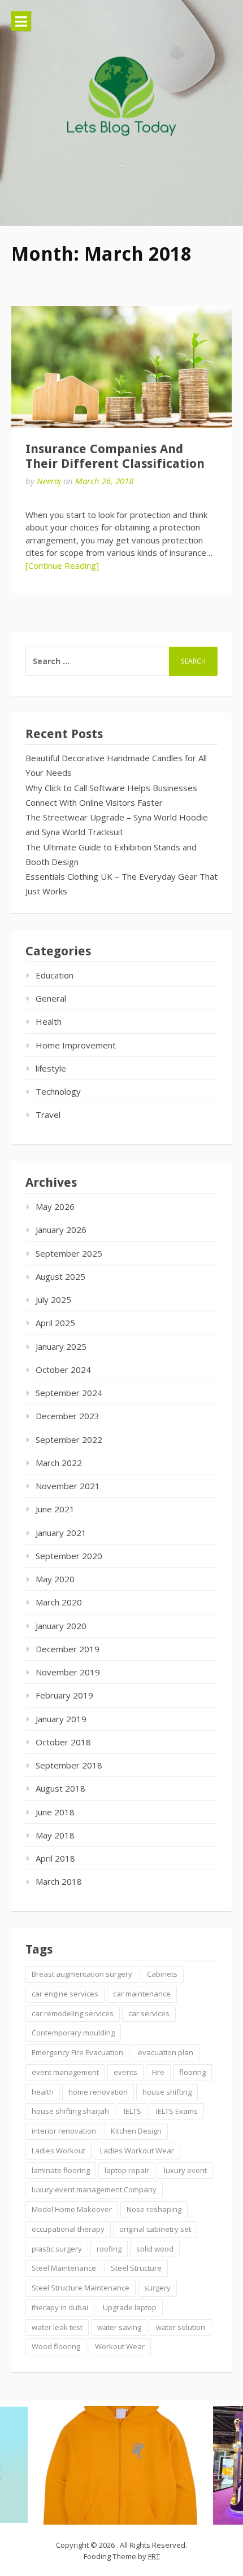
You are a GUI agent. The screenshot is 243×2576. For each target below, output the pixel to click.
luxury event (185, 2170)
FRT (154, 2556)
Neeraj (49, 481)
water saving (119, 2327)
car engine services (65, 1994)
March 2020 (59, 1602)
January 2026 (61, 1230)
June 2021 (55, 1509)
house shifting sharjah (70, 2111)
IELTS (133, 2111)
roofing (109, 2249)
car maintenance (142, 1994)
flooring (192, 2072)
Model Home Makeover (72, 2209)
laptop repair (127, 2170)
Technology (58, 1091)
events (125, 2072)
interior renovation (64, 2131)
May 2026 (55, 1206)
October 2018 (63, 1742)
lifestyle (51, 1068)
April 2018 (55, 1858)
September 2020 (69, 1556)
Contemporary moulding (73, 2033)
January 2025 (61, 1346)
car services (149, 2013)
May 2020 (55, 1579)
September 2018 (69, 1765)
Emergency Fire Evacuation (77, 2052)
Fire (158, 2072)
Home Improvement (76, 1045)
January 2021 (61, 1533)
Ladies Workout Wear (137, 2151)
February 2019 (64, 1695)
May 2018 (55, 1835)
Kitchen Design (136, 2131)
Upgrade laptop (130, 2307)
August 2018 (60, 1788)
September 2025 (69, 1253)
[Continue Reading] (62, 565)
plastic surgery (57, 2249)
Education (55, 975)
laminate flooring (61, 2170)
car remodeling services (73, 2013)
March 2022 (59, 1463)
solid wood (155, 2249)
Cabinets (162, 1974)
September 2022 (69, 1440)
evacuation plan (166, 2052)
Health (49, 1021)
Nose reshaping (154, 2209)
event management (65, 2072)
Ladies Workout (58, 2151)
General (51, 998)
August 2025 (60, 1276)
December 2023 (68, 1416)
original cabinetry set (155, 2229)
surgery (157, 2288)
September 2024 (69, 1393)
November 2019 (68, 1672)
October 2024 (63, 1370)
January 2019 (61, 1719)
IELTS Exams (177, 2111)
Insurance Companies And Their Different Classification (115, 456)
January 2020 (61, 1626)
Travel (48, 1114)
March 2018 (59, 1881)
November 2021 (68, 1486)
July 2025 (53, 1300)
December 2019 (68, 1649)
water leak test (57, 2327)
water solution (181, 2327)
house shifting (167, 2092)
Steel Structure (136, 2268)
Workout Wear (120, 2346)
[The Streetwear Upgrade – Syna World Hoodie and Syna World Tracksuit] (120, 2465)
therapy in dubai (60, 2307)
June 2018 (55, 1812)
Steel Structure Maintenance (81, 2288)
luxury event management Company (94, 2189)
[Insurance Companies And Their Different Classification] (121, 367)
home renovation (98, 2092)
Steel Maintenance (64, 2268)
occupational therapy (68, 2229)
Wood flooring (56, 2346)
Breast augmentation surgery (82, 1974)
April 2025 (55, 1323)
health (43, 2092)
